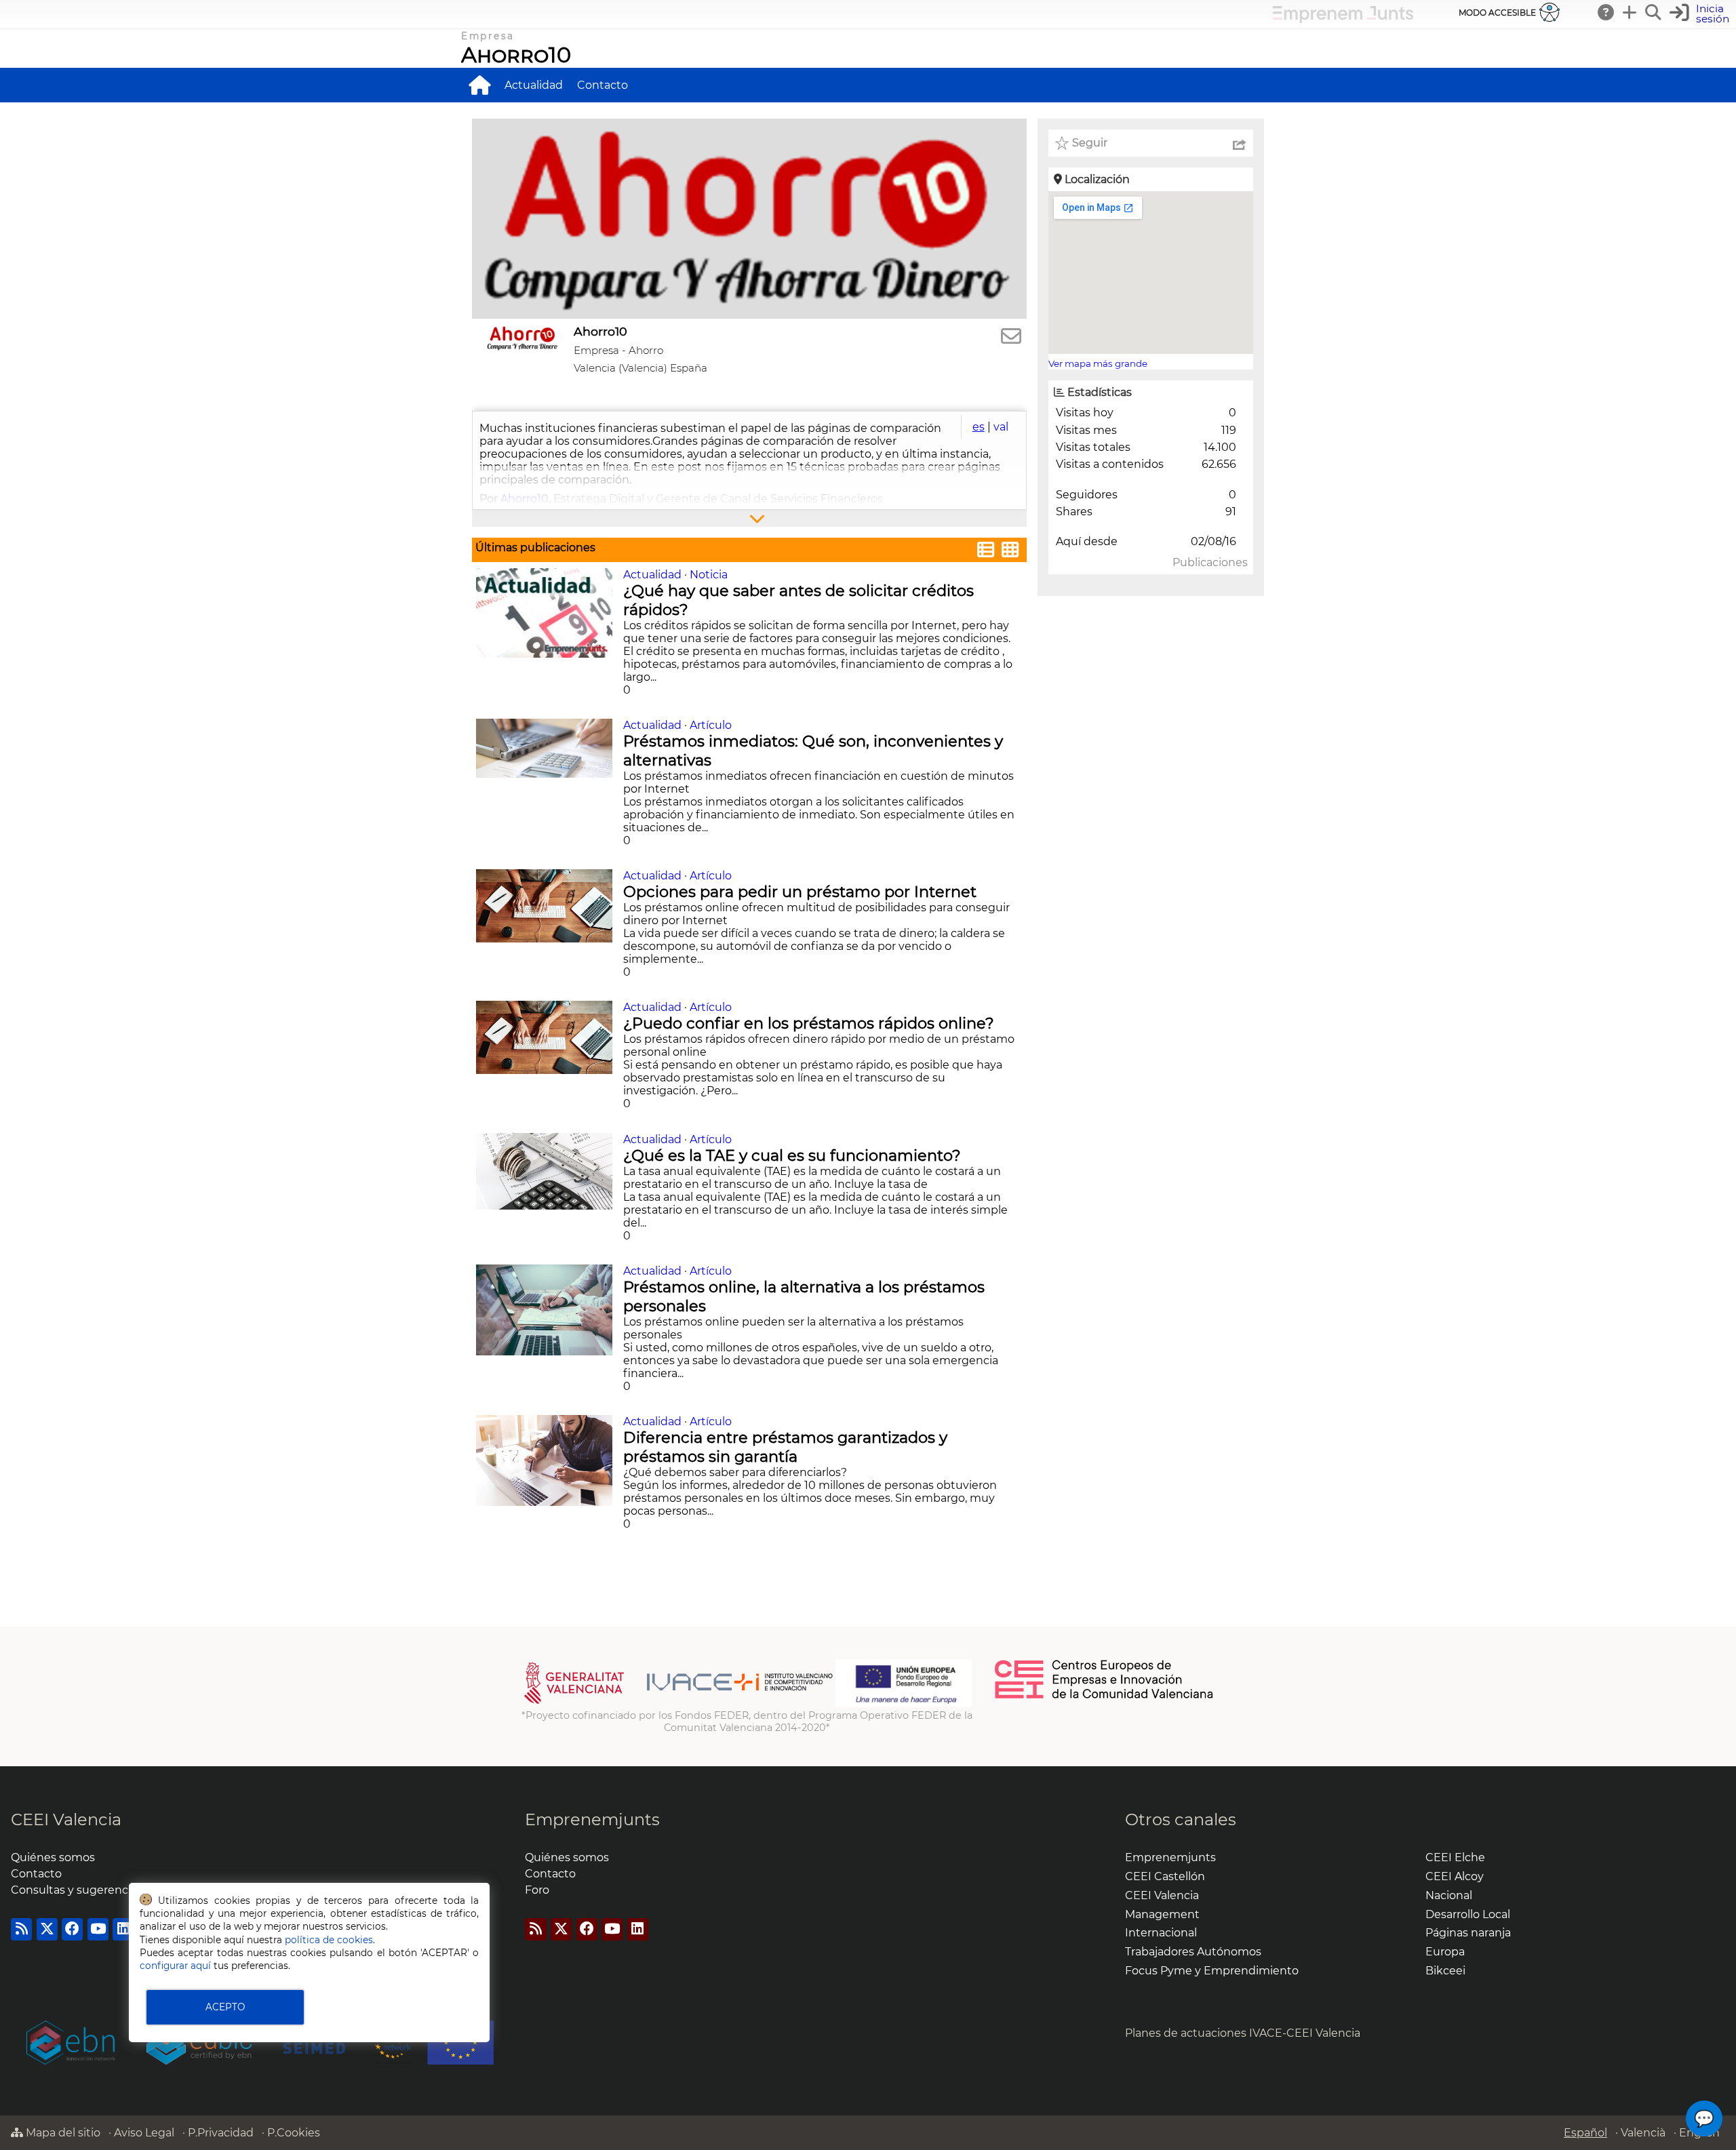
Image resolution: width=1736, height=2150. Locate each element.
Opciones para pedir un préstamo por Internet (802, 892)
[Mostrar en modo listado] (986, 552)
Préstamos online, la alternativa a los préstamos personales (804, 1296)
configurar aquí (175, 1966)
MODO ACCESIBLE (1497, 13)
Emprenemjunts (592, 1819)
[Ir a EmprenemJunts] (1343, 19)
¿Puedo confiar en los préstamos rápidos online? (811, 1023)
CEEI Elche (1455, 1857)
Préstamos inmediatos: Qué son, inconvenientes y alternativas (813, 751)
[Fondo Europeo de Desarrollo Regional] (904, 1703)
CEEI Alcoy (1455, 1876)
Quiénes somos (53, 1857)
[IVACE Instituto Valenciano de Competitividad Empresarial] (678, 1703)
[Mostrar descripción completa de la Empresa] (749, 518)
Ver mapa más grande (1098, 363)
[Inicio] (479, 85)
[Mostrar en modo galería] (1010, 552)
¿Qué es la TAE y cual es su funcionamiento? (794, 1155)
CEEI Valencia (66, 1819)
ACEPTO (225, 2007)
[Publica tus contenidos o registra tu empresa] (1630, 12)
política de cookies (329, 1940)
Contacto (603, 85)
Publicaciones (1210, 562)
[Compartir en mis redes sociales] (1240, 143)
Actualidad (534, 85)
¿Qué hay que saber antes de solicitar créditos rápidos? (798, 600)
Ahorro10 (516, 55)
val (1001, 427)
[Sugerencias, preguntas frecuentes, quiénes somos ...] (1606, 12)
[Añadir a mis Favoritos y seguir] (1062, 143)
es (979, 427)
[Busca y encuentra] (1654, 12)
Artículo (711, 725)
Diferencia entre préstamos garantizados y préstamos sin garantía (785, 1447)
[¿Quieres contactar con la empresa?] (1011, 337)
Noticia (709, 575)
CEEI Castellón (1165, 1876)
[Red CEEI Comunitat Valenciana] (1105, 1696)
